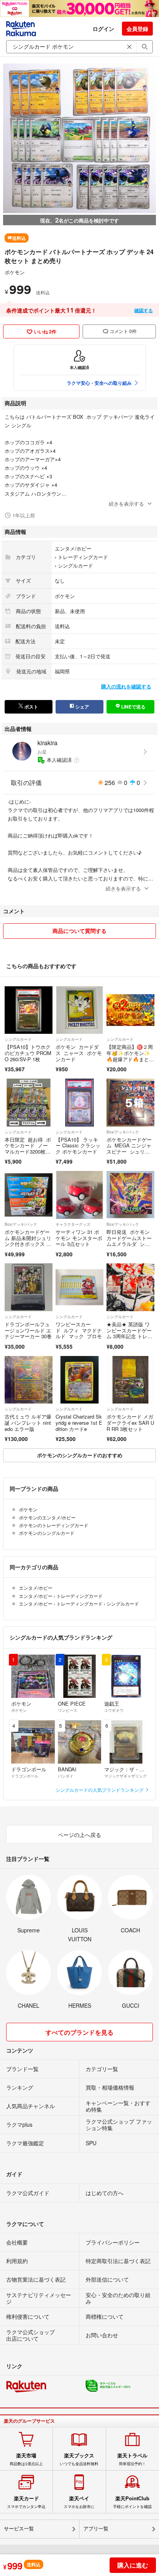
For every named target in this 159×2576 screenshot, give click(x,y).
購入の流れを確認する (126, 686)
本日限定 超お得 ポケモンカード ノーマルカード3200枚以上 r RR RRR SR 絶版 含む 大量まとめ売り (28, 1155)
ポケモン (15, 272)
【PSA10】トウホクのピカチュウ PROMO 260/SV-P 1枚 (28, 1053)
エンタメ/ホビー (73, 548)
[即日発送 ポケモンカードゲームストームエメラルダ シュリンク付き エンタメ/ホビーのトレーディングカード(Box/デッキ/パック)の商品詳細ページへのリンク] (130, 1195)
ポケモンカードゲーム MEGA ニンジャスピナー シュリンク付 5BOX (129, 1149)
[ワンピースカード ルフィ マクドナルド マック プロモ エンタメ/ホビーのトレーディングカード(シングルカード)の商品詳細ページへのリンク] (79, 1287)
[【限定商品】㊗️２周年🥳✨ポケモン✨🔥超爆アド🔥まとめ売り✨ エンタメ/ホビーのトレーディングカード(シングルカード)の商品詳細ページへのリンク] (130, 1010)
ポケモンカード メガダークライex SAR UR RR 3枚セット (130, 1422)
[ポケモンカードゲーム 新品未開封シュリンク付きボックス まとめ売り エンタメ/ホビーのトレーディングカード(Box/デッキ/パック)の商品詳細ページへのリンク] (29, 1195)
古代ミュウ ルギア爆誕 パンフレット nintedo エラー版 (28, 1422)
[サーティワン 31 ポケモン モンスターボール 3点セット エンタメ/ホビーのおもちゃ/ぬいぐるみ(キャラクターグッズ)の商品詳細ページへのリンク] (79, 1195)
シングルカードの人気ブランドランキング (100, 1790)
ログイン (103, 29)
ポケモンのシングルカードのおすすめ (80, 1455)
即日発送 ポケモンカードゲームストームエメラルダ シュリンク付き (129, 1241)
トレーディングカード (83, 557)
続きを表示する (126, 504)
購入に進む (133, 2565)
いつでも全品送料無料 (79, 2459)
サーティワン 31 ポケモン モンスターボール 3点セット (79, 1238)
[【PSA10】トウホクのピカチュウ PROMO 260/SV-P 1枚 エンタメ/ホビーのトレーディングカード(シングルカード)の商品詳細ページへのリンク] (29, 1010)
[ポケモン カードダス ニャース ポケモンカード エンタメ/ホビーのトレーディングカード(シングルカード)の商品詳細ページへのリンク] (79, 1010)
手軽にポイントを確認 (132, 2502)
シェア (82, 707)
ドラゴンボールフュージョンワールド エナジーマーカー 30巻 (28, 1330)
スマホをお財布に (79, 2502)
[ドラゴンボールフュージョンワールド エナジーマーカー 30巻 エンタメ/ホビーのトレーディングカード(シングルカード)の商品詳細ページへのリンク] (29, 1287)
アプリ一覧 (96, 2529)
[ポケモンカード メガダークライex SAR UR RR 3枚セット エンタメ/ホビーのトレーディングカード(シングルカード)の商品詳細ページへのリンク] (130, 1380)
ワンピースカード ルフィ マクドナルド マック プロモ (79, 1330)
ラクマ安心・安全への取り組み (99, 383)
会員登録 (137, 29)
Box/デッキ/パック (123, 1132)
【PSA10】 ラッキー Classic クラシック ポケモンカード (78, 1145)
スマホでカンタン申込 (26, 2502)
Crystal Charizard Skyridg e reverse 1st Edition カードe (79, 1422)
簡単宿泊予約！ (132, 2459)
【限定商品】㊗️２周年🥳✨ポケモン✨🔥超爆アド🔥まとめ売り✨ (130, 1056)
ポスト (31, 707)
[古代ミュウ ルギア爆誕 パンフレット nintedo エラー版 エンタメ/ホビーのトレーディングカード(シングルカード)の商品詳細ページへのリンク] (29, 1380)
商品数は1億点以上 (26, 2459)
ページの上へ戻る (79, 1835)
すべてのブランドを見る (79, 2032)
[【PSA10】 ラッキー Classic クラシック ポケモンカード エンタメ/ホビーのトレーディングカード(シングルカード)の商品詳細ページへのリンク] (79, 1103)
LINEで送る (133, 707)
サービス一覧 (19, 2529)
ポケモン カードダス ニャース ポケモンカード (79, 1053)
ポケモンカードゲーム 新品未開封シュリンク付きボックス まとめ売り (28, 1241)
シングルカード (75, 565)
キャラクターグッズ (73, 1224)
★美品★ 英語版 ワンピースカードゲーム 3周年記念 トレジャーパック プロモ (129, 1333)
